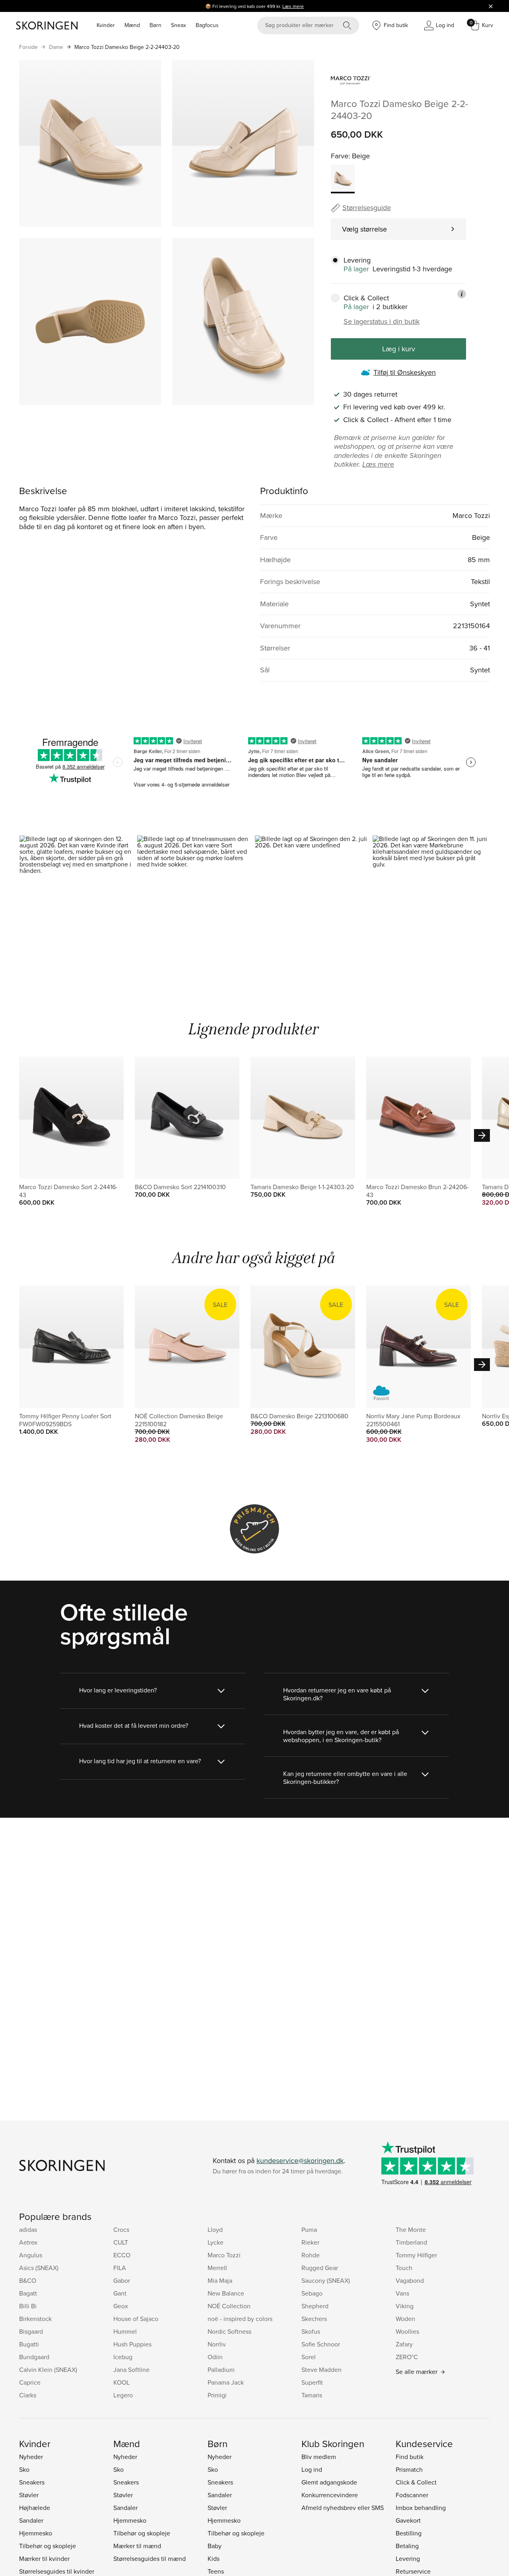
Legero (123, 2395)
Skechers (314, 2319)
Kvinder (106, 25)
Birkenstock (35, 2319)
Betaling (407, 2546)
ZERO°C (407, 2357)
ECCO (122, 2255)
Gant (120, 2293)
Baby (215, 2546)
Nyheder (31, 2457)
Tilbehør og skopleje (48, 2546)
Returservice (413, 2571)
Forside (28, 47)
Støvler (29, 2495)
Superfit (312, 2382)
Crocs (121, 2229)
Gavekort (408, 2520)
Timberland (411, 2242)
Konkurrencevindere (330, 2495)
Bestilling (409, 2533)
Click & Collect (416, 2482)
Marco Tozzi (224, 2255)
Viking (405, 2306)
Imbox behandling (421, 2508)
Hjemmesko (36, 2533)
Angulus (31, 2255)
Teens (216, 2571)
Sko (24, 2469)
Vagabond (410, 2280)
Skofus (311, 2331)
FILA (120, 2268)
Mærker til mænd (137, 2546)
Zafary (404, 2344)
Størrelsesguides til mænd (150, 2558)
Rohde (311, 2255)
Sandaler (31, 2520)
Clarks (28, 2395)
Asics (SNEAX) (39, 2268)
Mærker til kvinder (44, 2558)
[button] (78, 906)
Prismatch (409, 2469)
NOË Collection (229, 2306)
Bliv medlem (319, 2457)
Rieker (310, 2242)
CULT (121, 2242)
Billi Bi (28, 2306)
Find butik (410, 2457)
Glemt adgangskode (329, 2482)
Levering (408, 2558)
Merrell (217, 2268)
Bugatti (29, 2344)
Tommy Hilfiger (416, 2255)
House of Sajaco (136, 2319)
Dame (56, 47)
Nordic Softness (229, 2331)
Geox (121, 2306)
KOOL (121, 2382)
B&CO (28, 2280)
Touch (404, 2268)
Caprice (30, 2382)
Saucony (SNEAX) (326, 2280)
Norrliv (217, 2344)
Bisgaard (31, 2331)
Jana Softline (131, 2370)
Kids (214, 2558)
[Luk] (491, 6)
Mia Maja (220, 2280)
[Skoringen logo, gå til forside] (47, 25)
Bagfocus (207, 25)
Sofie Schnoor (321, 2344)
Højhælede (35, 2508)
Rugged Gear (320, 2268)
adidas (28, 2229)
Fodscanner (412, 2495)
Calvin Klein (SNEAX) (48, 2370)
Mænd (132, 25)
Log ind (312, 2469)
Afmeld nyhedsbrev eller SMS (343, 2508)
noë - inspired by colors (240, 2319)
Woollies (407, 2331)
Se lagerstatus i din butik (382, 321)
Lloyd (215, 2229)
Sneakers (32, 2482)
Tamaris (312, 2395)
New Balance (226, 2293)
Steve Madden (322, 2370)
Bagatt (28, 2293)
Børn (155, 25)
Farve (340, 156)
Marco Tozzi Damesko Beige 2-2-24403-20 (127, 47)
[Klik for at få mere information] (462, 294)
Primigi (217, 2395)
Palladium (221, 2370)
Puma (309, 2229)
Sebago (312, 2293)
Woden (405, 2319)
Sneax (179, 25)
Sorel (309, 2357)
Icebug (123, 2357)
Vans (402, 2293)
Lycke (216, 2242)
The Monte (411, 2229)
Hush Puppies (132, 2344)
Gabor (122, 2280)
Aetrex (28, 2242)
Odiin (215, 2357)
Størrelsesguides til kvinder (57, 2571)
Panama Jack (226, 2382)
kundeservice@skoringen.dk (300, 2160)
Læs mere (293, 6)
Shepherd (315, 2306)
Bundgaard (34, 2357)
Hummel (125, 2331)
